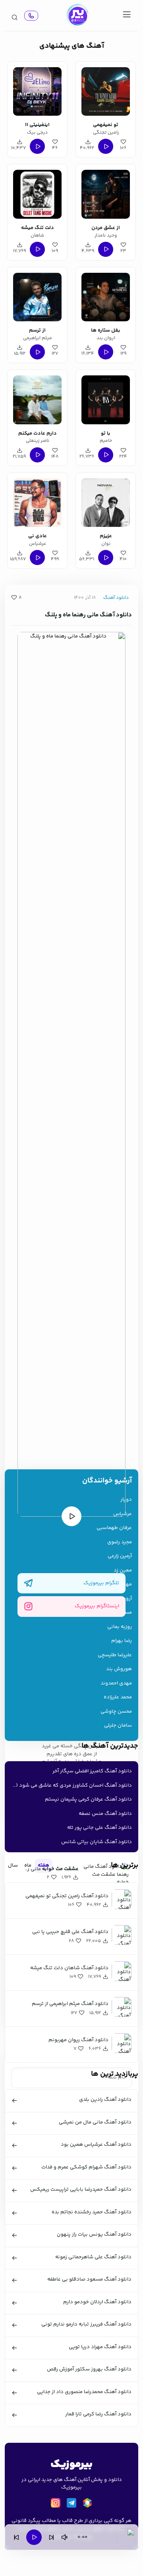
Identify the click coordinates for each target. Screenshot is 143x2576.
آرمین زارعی (120, 1556)
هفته (43, 1865)
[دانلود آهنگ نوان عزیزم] (106, 501)
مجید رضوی (120, 1542)
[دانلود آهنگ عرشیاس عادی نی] (37, 501)
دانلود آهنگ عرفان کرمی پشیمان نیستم (88, 1799)
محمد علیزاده (118, 1697)
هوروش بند (119, 1669)
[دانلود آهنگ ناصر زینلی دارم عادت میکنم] (37, 398)
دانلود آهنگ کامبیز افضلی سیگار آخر (92, 1771)
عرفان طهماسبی (114, 1528)
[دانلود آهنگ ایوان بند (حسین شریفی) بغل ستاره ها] (106, 296)
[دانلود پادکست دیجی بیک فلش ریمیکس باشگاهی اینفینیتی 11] (37, 90)
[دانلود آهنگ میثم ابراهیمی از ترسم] (37, 296)
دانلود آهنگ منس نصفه (105, 1814)
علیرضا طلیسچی (115, 1655)
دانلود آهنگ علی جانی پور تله (100, 1828)
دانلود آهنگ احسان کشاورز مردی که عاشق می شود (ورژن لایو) (70, 1785)
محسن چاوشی (116, 1712)
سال (13, 1865)
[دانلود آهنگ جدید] (77, 16)
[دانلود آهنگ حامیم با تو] (106, 398)
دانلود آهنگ (116, 598)
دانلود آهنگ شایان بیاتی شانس (97, 1842)
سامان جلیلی (118, 1726)
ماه (28, 1865)
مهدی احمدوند (116, 1683)
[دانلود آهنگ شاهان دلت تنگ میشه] (37, 193)
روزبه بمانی (120, 1627)
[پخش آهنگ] (31, 16)
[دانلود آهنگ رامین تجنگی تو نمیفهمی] (106, 90)
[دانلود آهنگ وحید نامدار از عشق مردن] (106, 193)
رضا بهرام (122, 1641)
